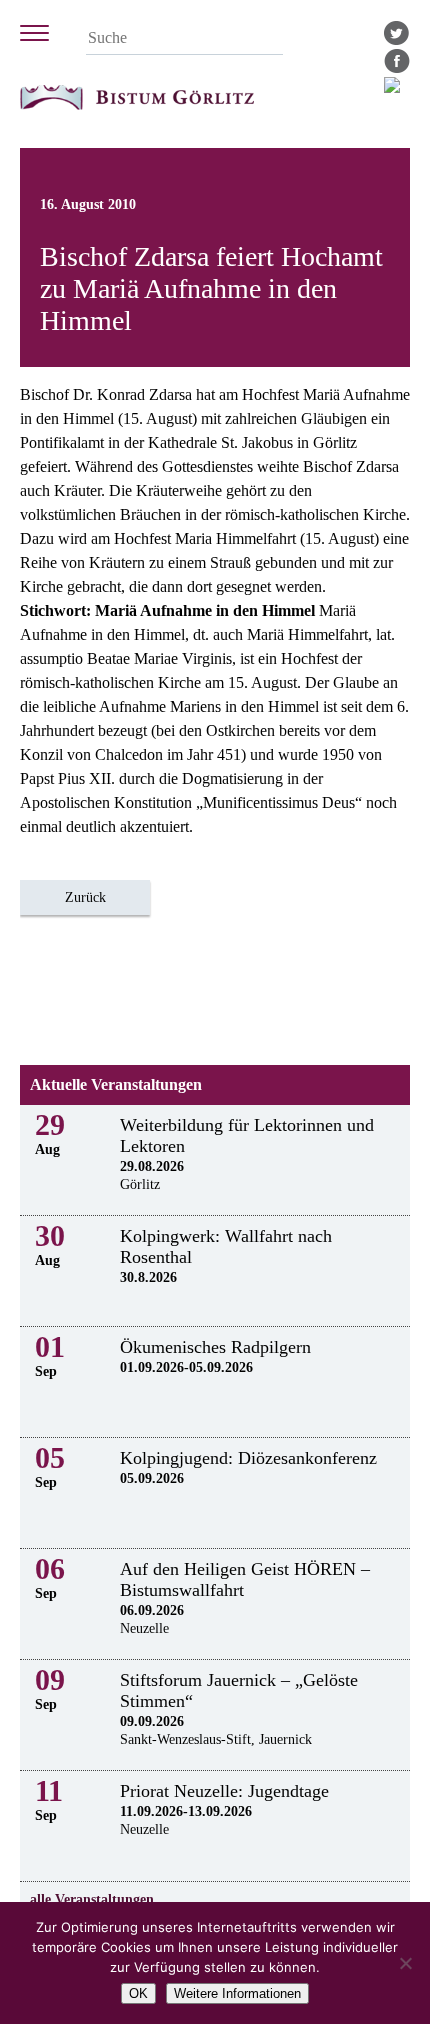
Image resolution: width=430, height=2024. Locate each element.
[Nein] (405, 1963)
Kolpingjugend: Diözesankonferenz (248, 1458)
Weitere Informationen (237, 1993)
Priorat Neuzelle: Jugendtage (224, 1791)
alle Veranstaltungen (92, 1899)
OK (138, 1993)
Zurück (85, 897)
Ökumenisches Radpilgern (215, 1347)
